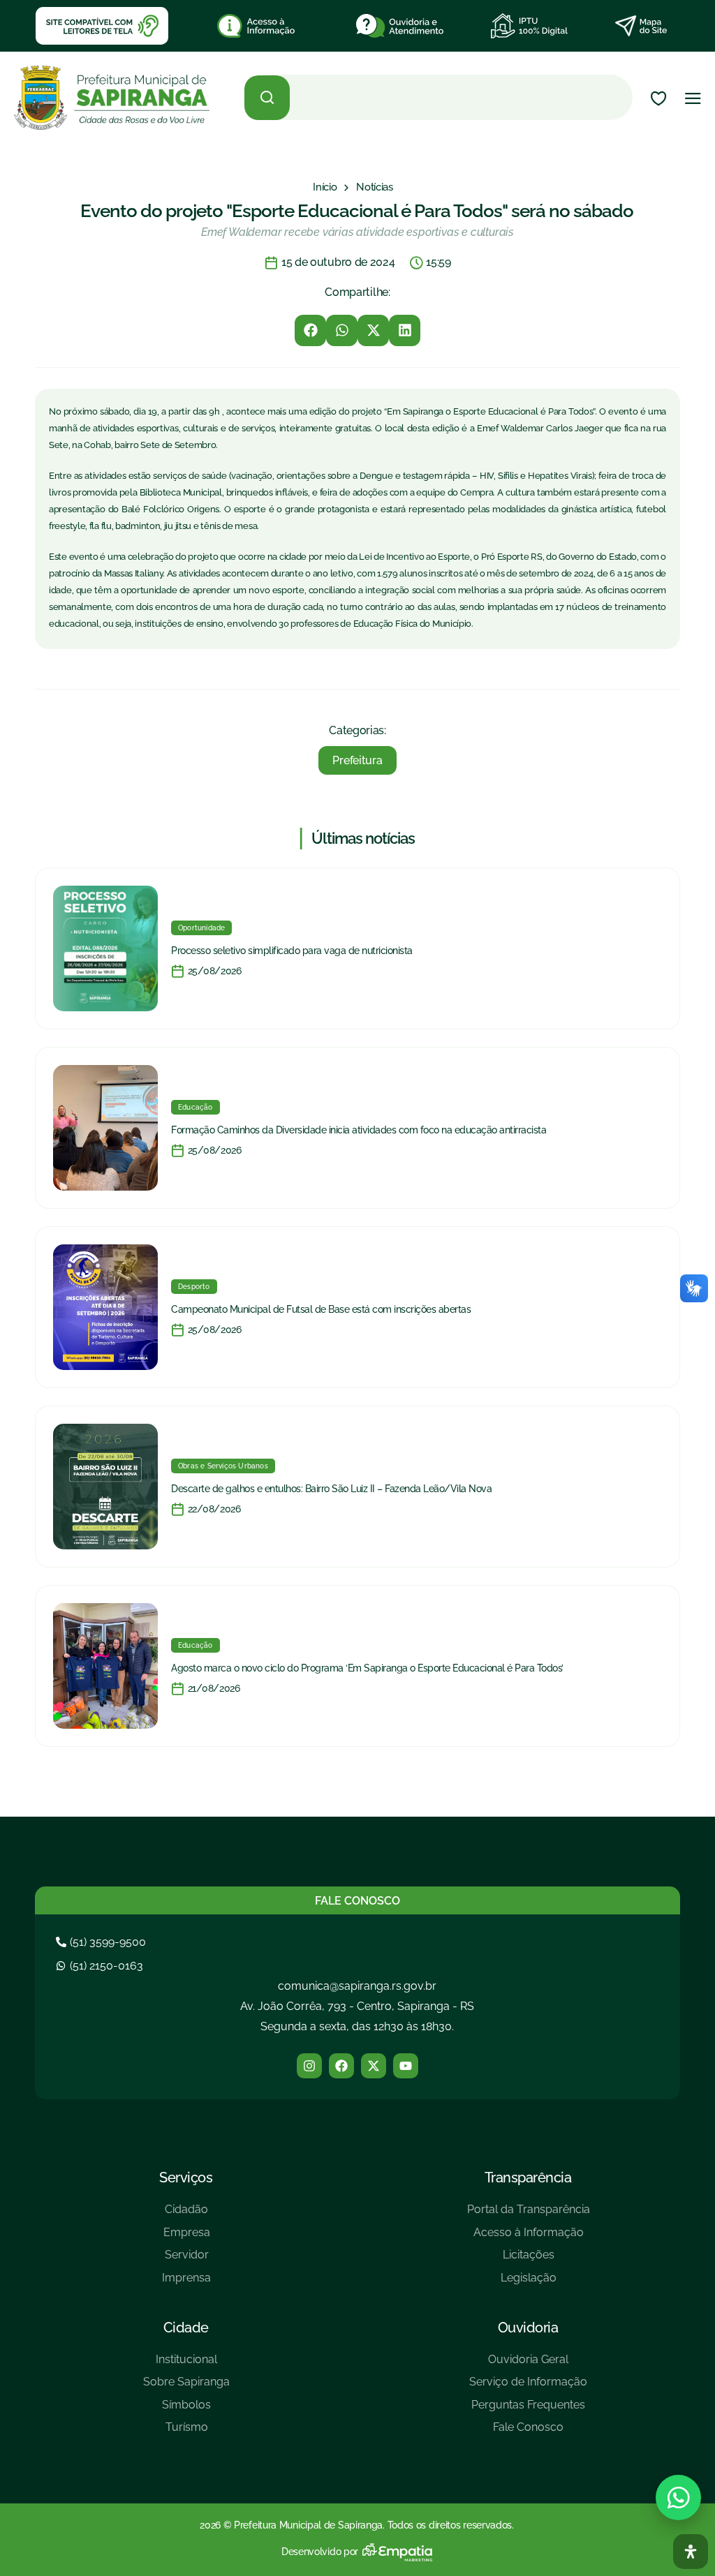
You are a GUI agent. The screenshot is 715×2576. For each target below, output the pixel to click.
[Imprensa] (186, 2283)
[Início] (325, 187)
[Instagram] (309, 2066)
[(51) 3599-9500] (103, 1942)
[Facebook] (341, 2066)
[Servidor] (186, 2260)
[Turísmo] (186, 2433)
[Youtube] (406, 2066)
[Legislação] (529, 2283)
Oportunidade (201, 928)
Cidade (186, 2328)
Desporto (194, 1287)
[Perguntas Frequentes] (528, 2410)
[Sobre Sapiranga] (186, 2387)
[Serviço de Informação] (528, 2387)
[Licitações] (529, 2260)
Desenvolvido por (320, 2552)
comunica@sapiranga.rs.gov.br (357, 1986)
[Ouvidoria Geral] (528, 2365)
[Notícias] (375, 187)
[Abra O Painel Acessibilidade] (691, 2552)
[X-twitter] (374, 2066)
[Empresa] (186, 2238)
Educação (196, 1107)
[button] (310, 330)
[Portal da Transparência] (529, 2215)
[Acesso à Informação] (529, 2238)
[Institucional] (186, 2365)
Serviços (186, 2177)
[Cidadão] (186, 2215)
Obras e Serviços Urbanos (223, 1466)
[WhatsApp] (678, 2497)
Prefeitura (357, 760)
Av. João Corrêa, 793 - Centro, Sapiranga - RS (357, 2006)
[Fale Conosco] (528, 2433)
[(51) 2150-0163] (101, 1966)
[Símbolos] (186, 2410)
